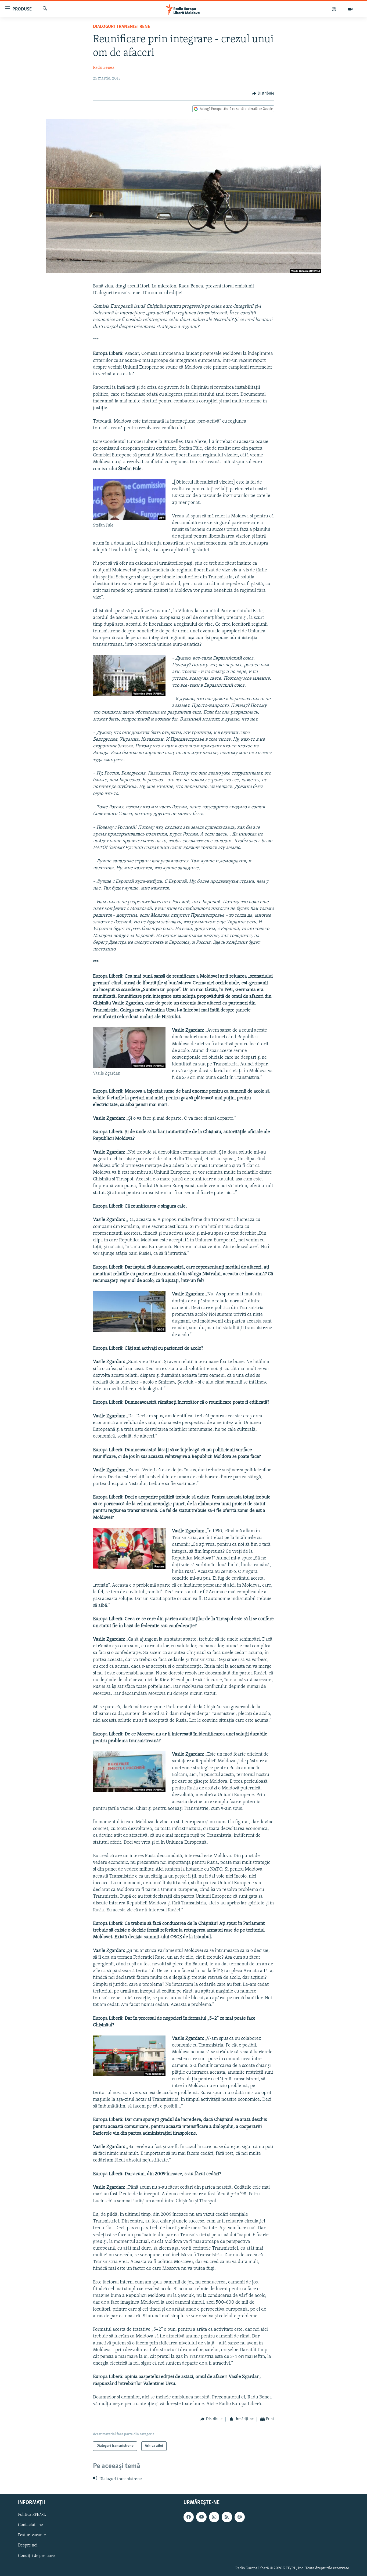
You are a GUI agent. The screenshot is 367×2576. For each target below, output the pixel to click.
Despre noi (28, 2546)
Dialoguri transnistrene (122, 27)
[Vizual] (350, 9)
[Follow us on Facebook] (189, 2517)
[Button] (263, 93)
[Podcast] (334, 9)
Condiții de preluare (36, 2556)
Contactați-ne (30, 2525)
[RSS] (227, 2517)
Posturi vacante (32, 2535)
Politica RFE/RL (32, 2515)
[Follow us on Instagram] (214, 2517)
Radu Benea (104, 68)
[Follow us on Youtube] (201, 2517)
